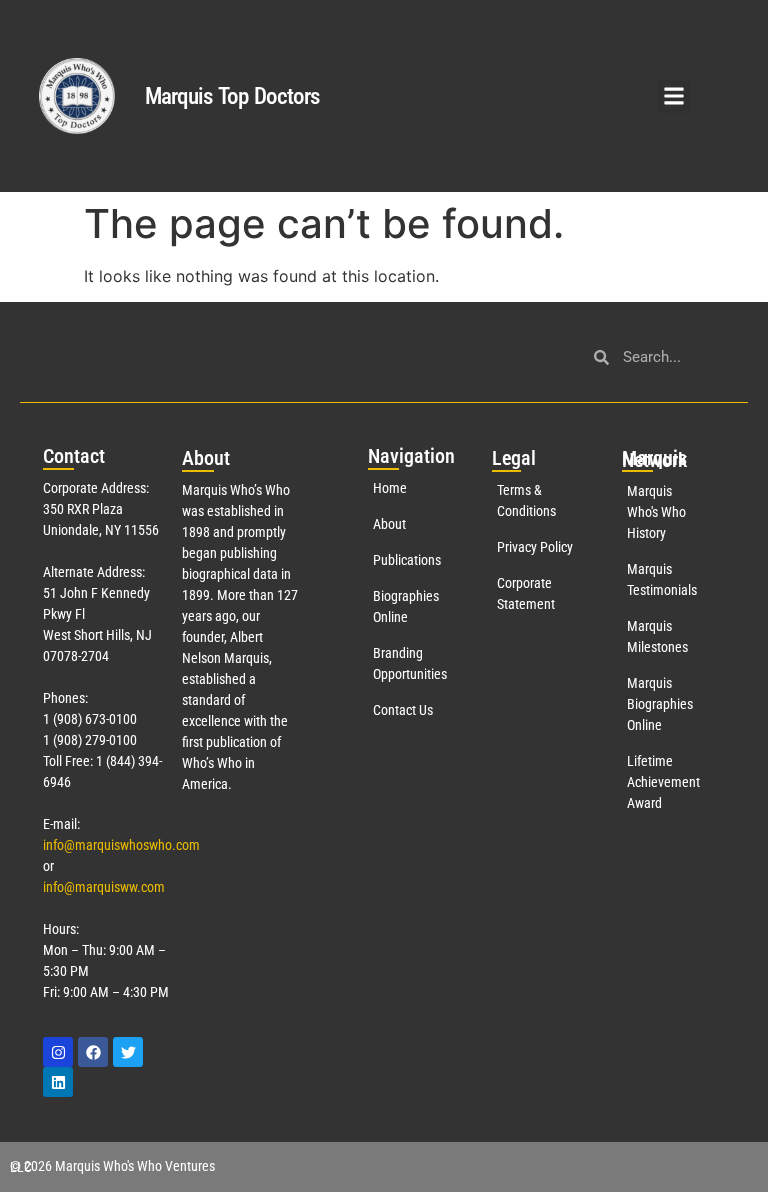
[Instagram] (58, 1052)
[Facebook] (93, 1052)
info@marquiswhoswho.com (121, 845)
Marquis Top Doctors (232, 96)
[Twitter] (128, 1052)
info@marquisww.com (104, 887)
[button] (674, 96)
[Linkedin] (58, 1082)
